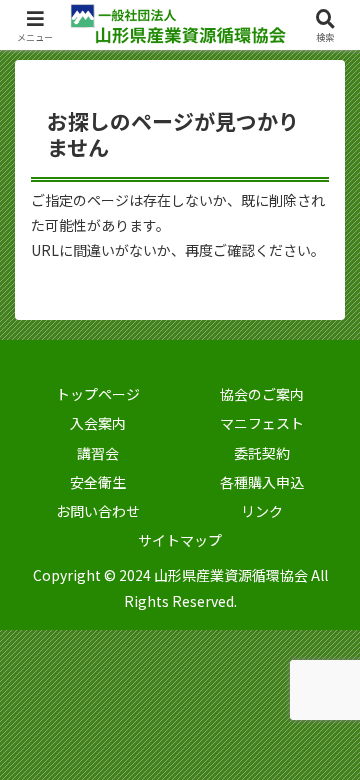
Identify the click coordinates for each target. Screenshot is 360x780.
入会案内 (98, 423)
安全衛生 (98, 482)
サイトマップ (180, 540)
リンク (262, 511)
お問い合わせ (98, 511)
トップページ (98, 394)
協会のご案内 (262, 394)
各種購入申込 (262, 482)
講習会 (98, 453)
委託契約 (262, 453)
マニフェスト (262, 423)
